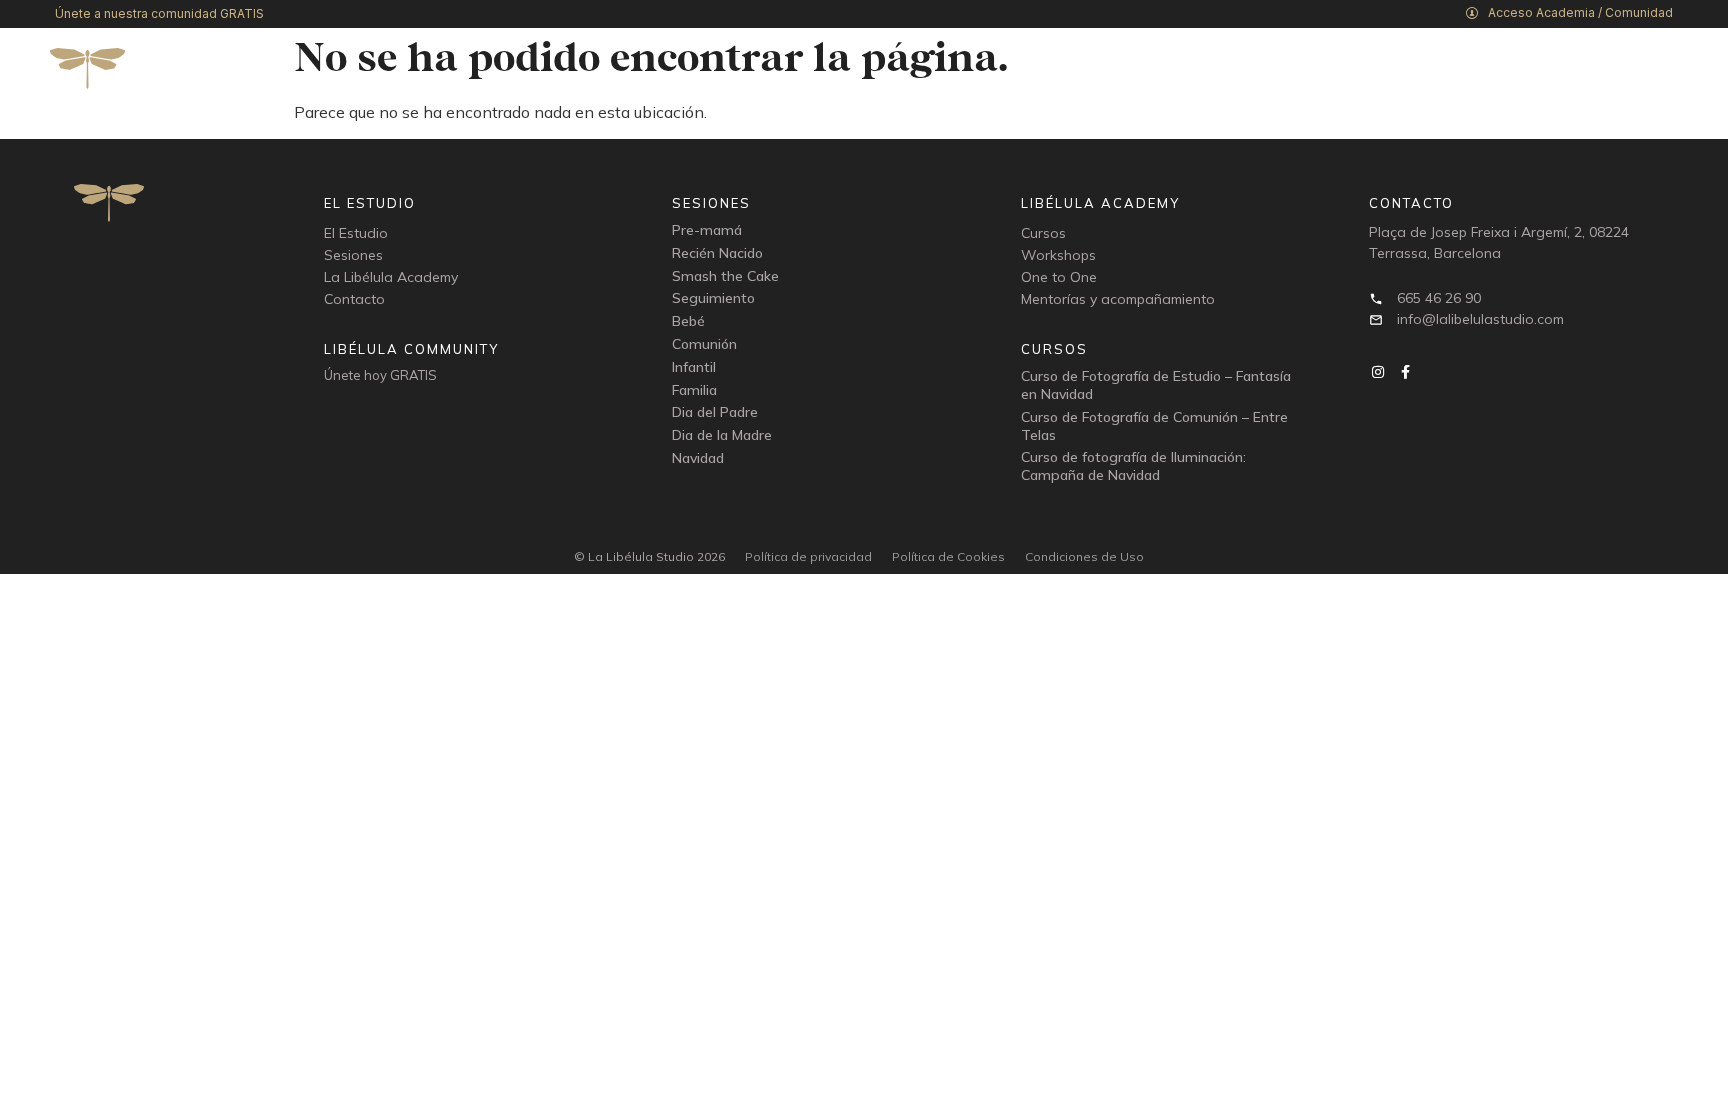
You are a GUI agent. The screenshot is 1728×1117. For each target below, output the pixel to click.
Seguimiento (713, 298)
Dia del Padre (715, 412)
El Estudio (356, 233)
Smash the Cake (725, 276)
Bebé (688, 321)
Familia (694, 390)
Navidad (698, 458)
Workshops (1058, 255)
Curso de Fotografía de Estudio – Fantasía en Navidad (1156, 385)
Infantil (694, 367)
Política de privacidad (808, 557)
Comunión (704, 344)
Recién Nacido (717, 253)
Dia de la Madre (722, 435)
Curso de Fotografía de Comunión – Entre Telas (1154, 426)
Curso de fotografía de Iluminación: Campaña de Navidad (1133, 466)
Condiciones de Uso (1084, 557)
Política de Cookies (948, 557)
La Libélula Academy (391, 277)
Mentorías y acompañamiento (1118, 299)
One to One (1059, 277)
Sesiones (353, 255)
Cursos (1043, 233)
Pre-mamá (707, 230)
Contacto (354, 299)
